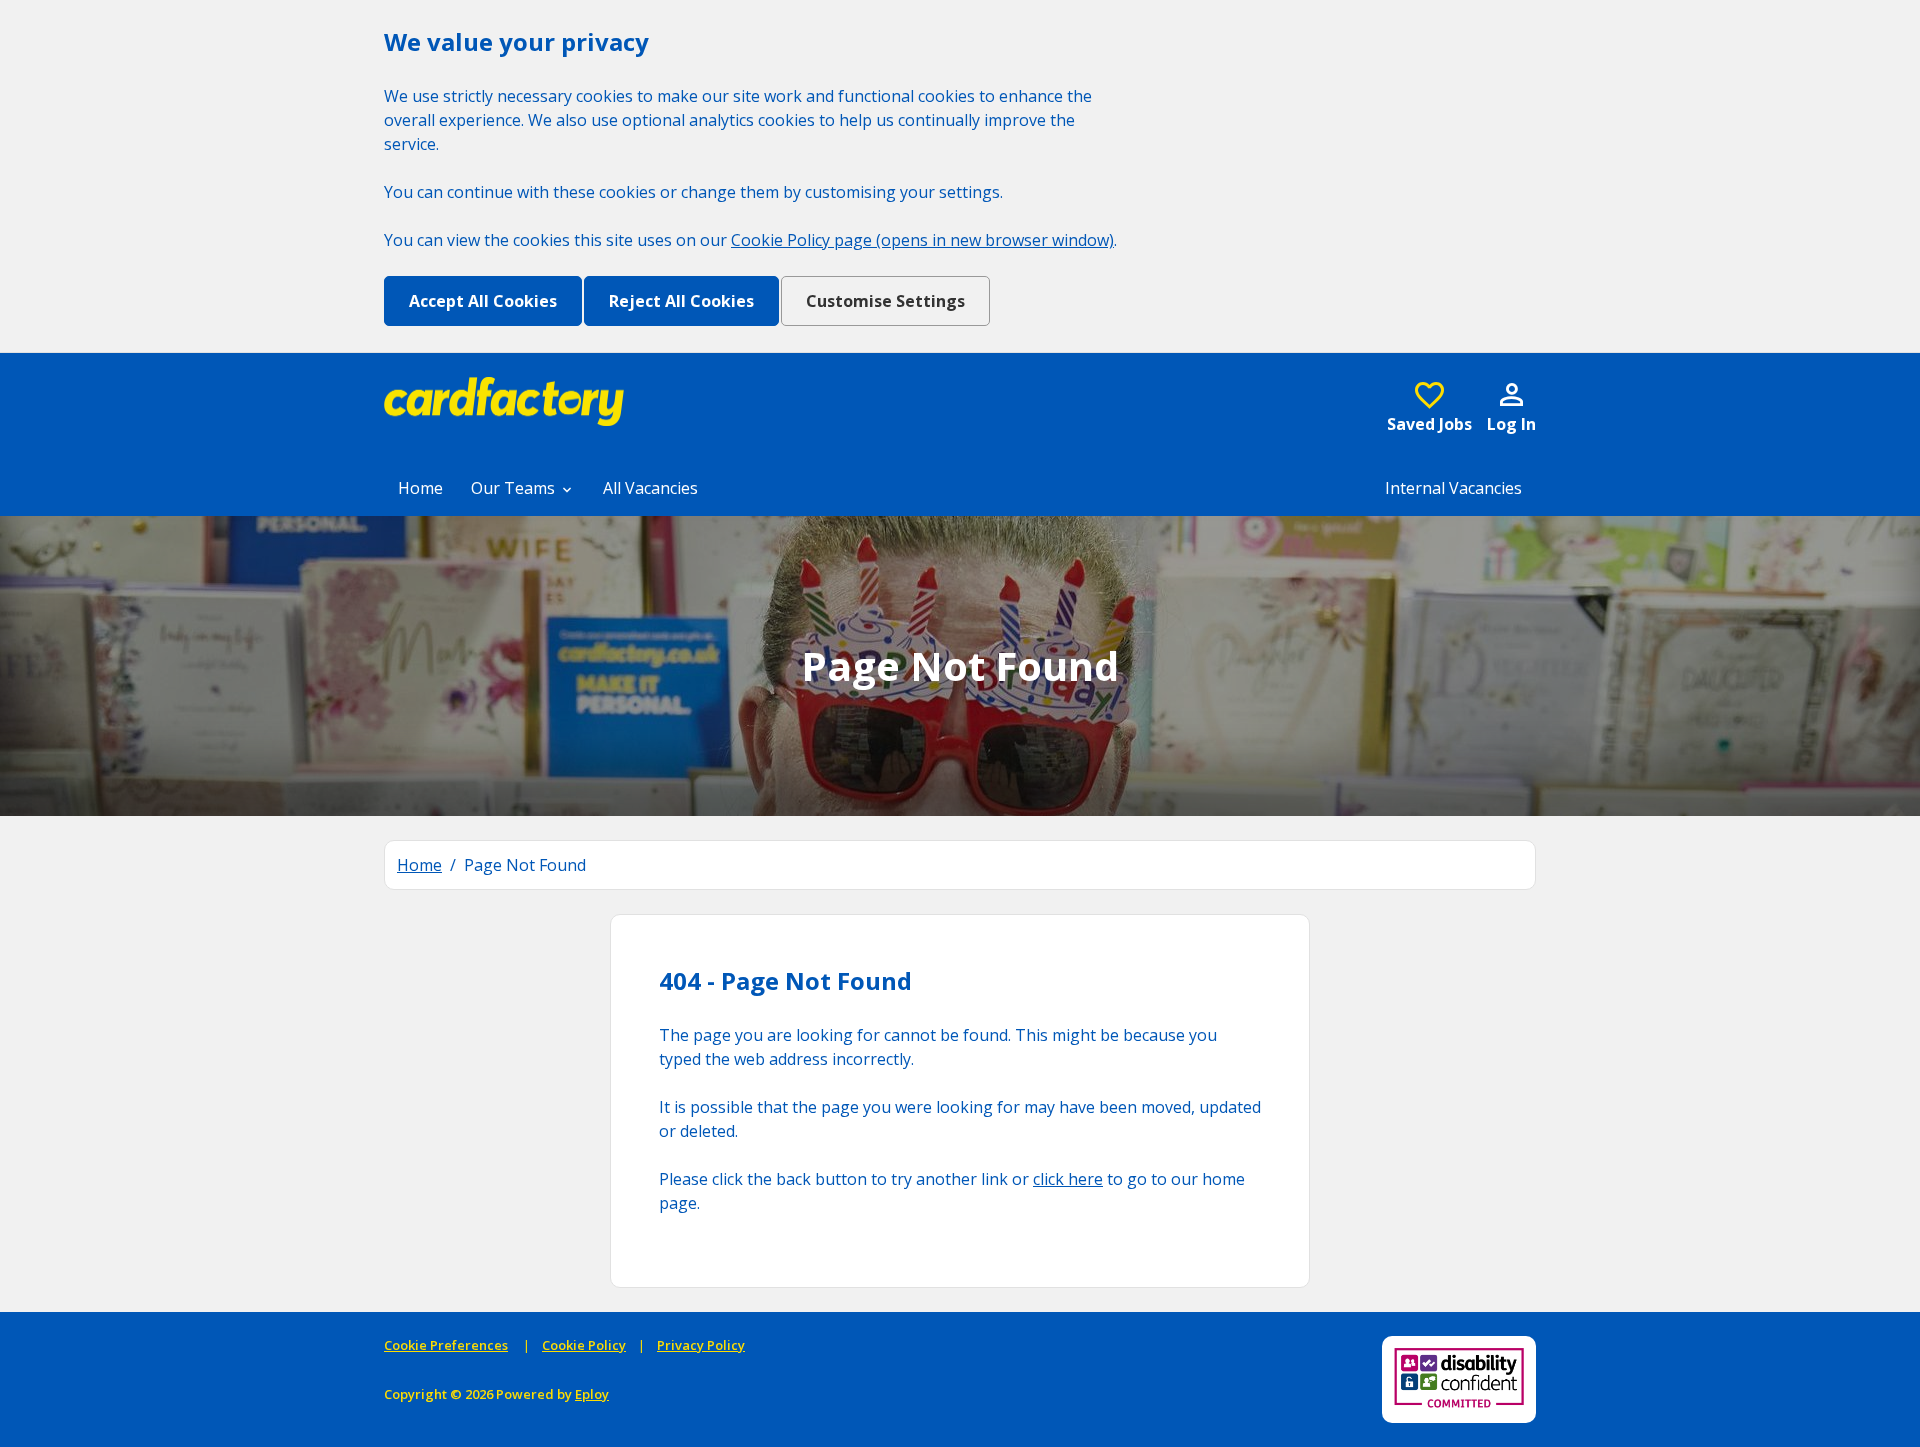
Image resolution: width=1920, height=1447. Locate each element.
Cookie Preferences (446, 1345)
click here (1068, 1179)
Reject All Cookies (681, 301)
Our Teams (515, 488)
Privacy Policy (701, 1345)
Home (420, 488)
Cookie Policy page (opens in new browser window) (922, 240)
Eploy (592, 1394)
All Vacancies (650, 488)
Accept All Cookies (483, 301)
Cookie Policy (584, 1345)
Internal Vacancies (1453, 488)
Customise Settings (885, 301)
